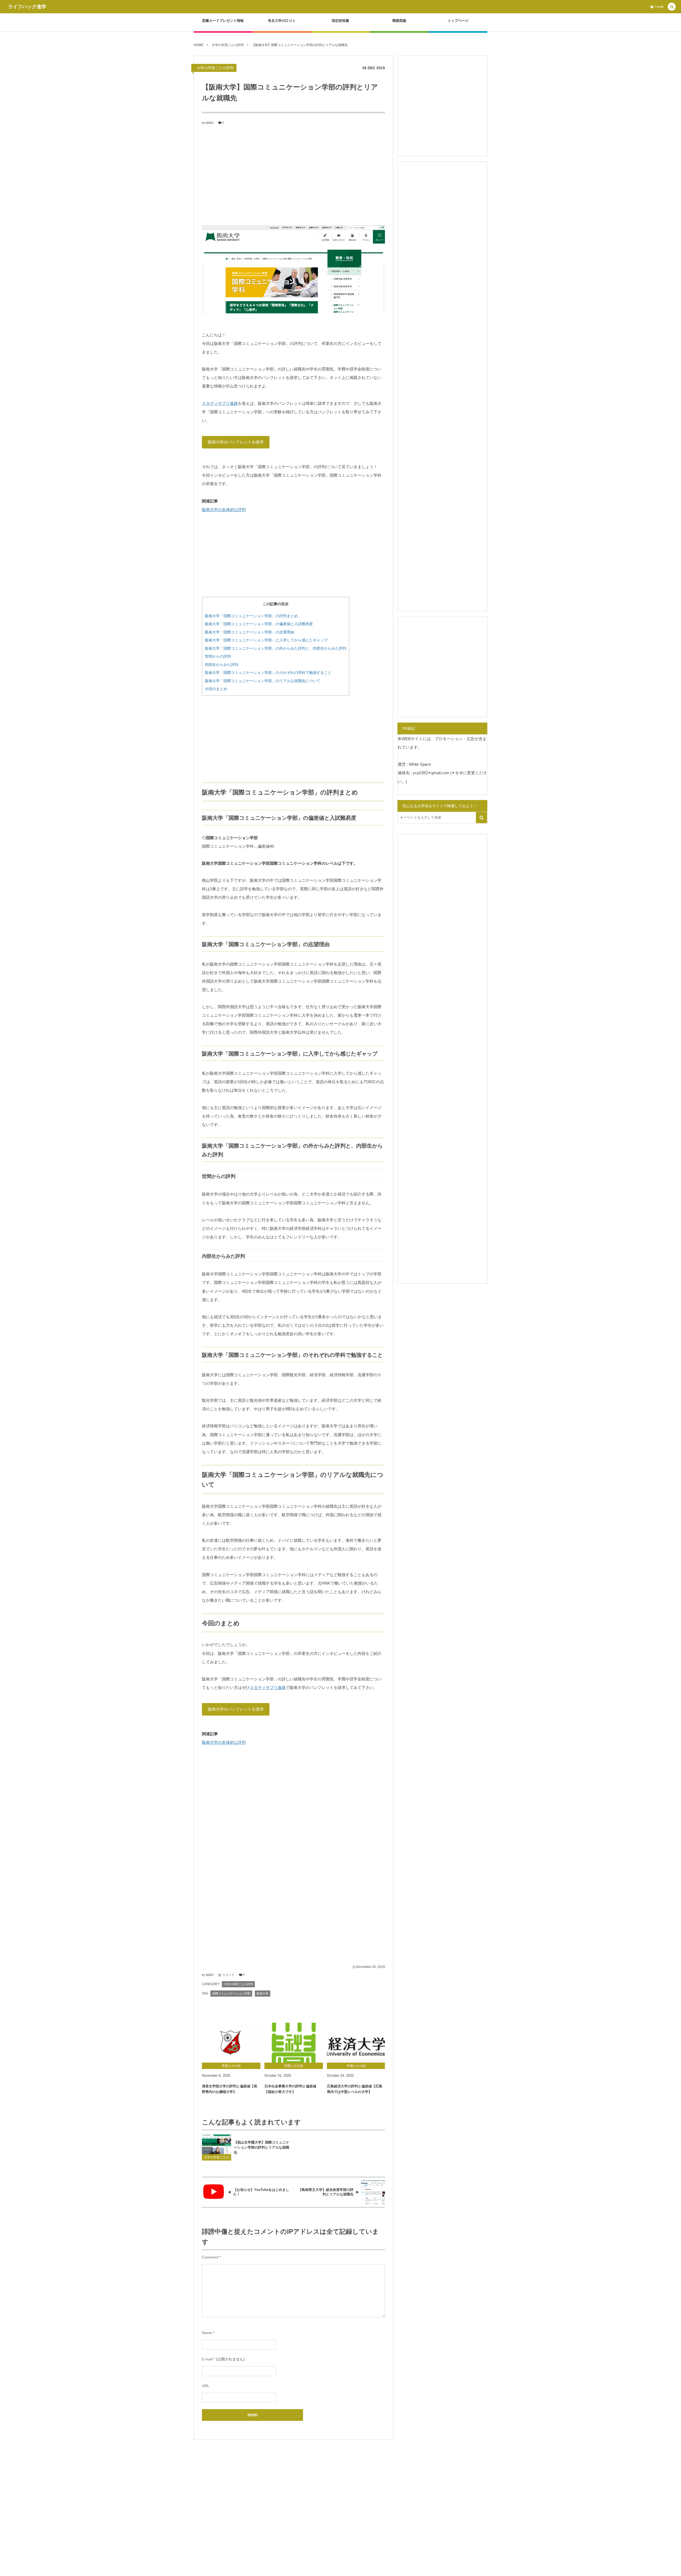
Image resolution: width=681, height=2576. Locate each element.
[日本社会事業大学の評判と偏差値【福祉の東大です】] (294, 2043)
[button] (672, 7)
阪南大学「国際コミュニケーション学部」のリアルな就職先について (263, 681)
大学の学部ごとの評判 (215, 68)
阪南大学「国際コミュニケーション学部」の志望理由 (250, 632)
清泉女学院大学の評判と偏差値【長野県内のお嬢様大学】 (230, 2089)
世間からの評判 (218, 656)
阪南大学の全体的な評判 (224, 510)
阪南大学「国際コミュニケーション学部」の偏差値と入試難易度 (259, 624)
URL (206, 2386)
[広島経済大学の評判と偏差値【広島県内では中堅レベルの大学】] (356, 2043)
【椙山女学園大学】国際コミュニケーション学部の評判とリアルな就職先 (261, 2147)
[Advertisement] (293, 175)
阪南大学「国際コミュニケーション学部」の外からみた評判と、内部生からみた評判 (276, 648)
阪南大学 (263, 1993)
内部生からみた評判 (222, 665)
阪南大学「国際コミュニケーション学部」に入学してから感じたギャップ (266, 640)
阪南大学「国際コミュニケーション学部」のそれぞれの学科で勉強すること (268, 673)
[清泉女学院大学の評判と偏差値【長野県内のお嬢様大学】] (231, 2043)
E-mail (207, 2359)
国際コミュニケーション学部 (231, 1993)
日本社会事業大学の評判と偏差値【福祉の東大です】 (290, 2089)
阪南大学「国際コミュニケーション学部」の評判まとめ (251, 616)
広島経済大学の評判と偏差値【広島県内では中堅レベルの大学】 (355, 2089)
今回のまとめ (216, 689)
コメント (228, 1975)
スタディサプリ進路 (220, 403)
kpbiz (210, 123)
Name (207, 2333)
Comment (210, 2257)
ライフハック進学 (27, 7)
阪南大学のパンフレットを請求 (236, 442)
